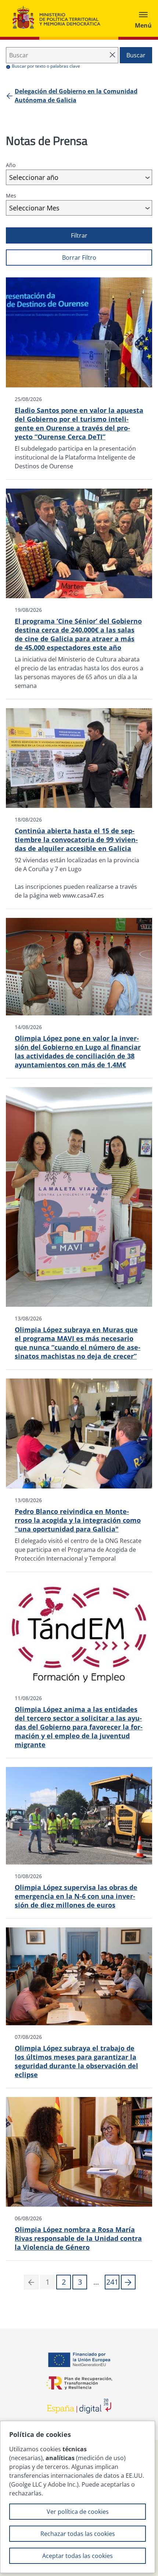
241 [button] (112, 2282)
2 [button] (64, 2282)
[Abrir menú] (143, 18)
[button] (128, 2282)
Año (11, 165)
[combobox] (79, 177)
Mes (11, 196)
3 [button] (80, 2282)
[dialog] (78, 2497)
